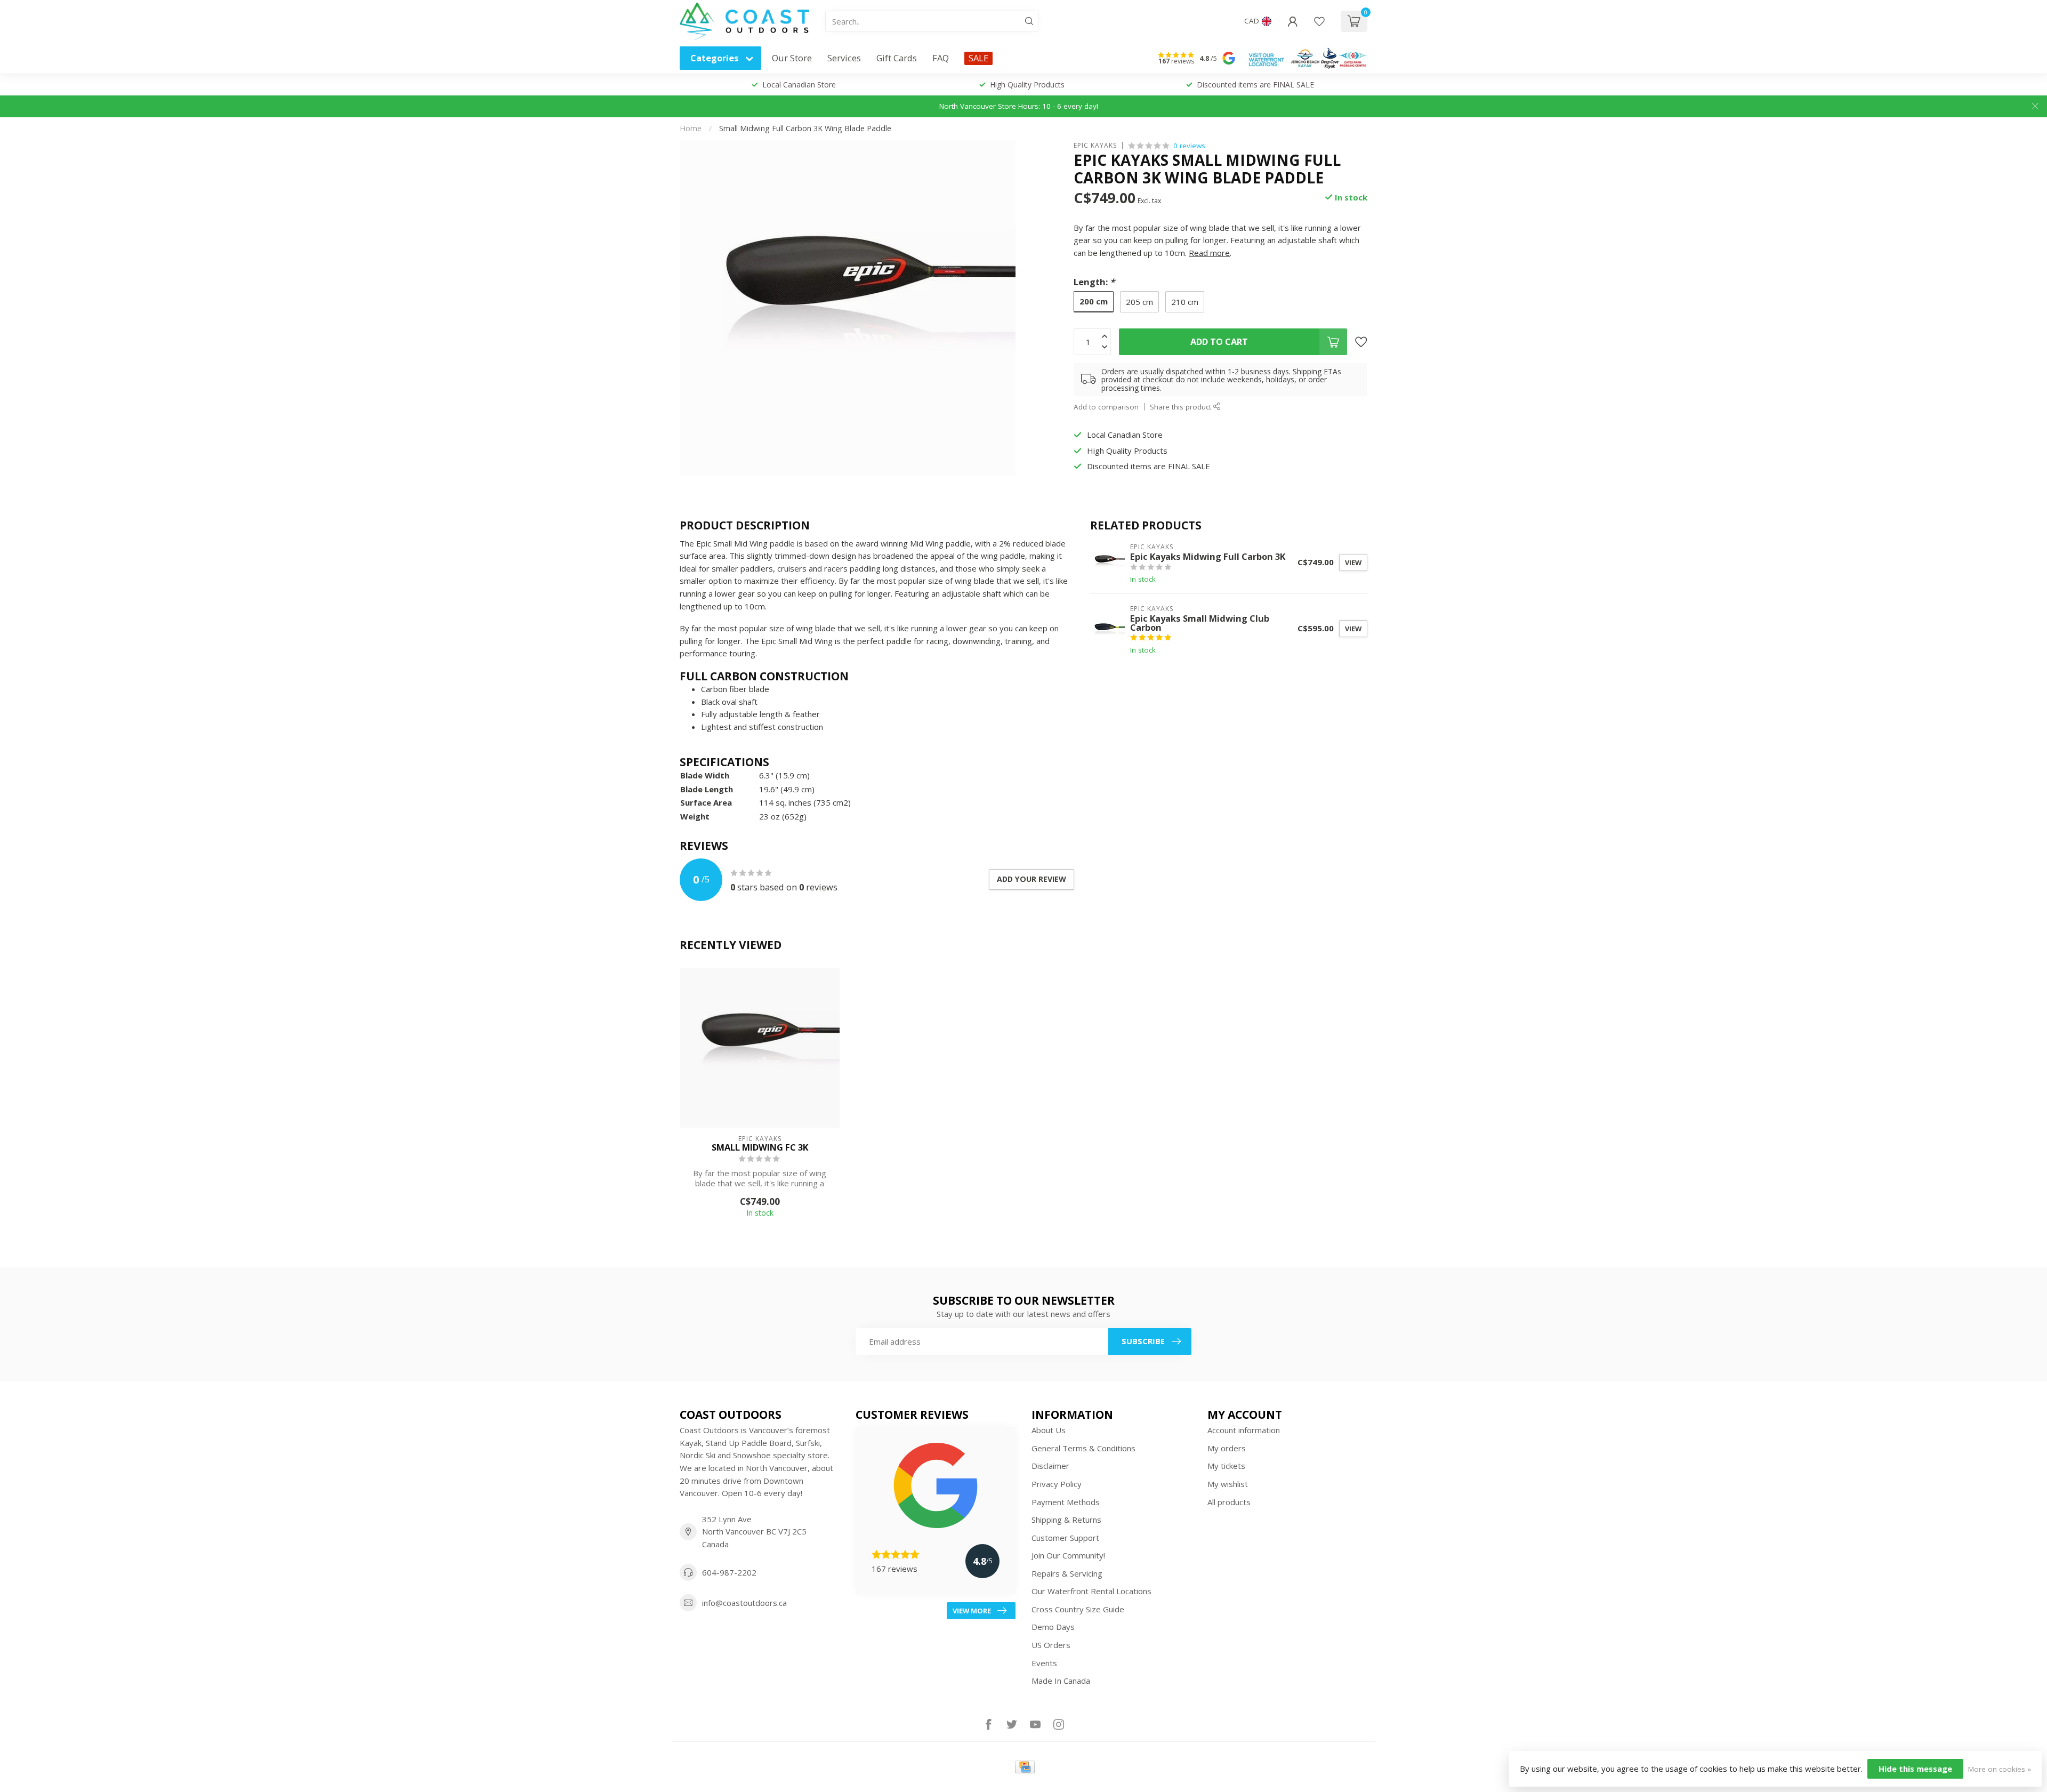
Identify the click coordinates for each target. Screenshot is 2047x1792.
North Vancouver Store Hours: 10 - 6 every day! (1019, 106)
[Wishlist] (1319, 21)
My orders (1227, 1448)
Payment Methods (1066, 1502)
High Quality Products (1027, 85)
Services (844, 58)
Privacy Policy (1057, 1484)
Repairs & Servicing (1067, 1573)
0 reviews (1189, 146)
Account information (1244, 1430)
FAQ (941, 58)
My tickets (1226, 1466)
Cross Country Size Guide (1078, 1609)
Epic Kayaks (1095, 146)
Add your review (1031, 879)
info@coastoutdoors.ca (744, 1603)
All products (1229, 1502)
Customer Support (1065, 1538)
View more (972, 1611)
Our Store (792, 58)
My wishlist (1228, 1484)
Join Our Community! (1068, 1555)
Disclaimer (1050, 1466)
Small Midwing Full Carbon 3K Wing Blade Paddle (805, 128)
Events (1044, 1663)
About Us (1049, 1430)
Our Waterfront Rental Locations (1091, 1591)
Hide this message (1915, 1769)
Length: (1094, 282)
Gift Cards (897, 58)
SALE (978, 58)
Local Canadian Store (799, 85)
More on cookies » (2000, 1769)
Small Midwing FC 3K (760, 1147)
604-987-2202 (729, 1572)
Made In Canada (1061, 1681)
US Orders (1051, 1645)
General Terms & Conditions (1083, 1448)
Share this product (1182, 407)
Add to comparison (1106, 407)
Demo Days (1053, 1627)
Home (691, 128)
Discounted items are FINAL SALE (1255, 85)
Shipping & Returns (1066, 1520)
